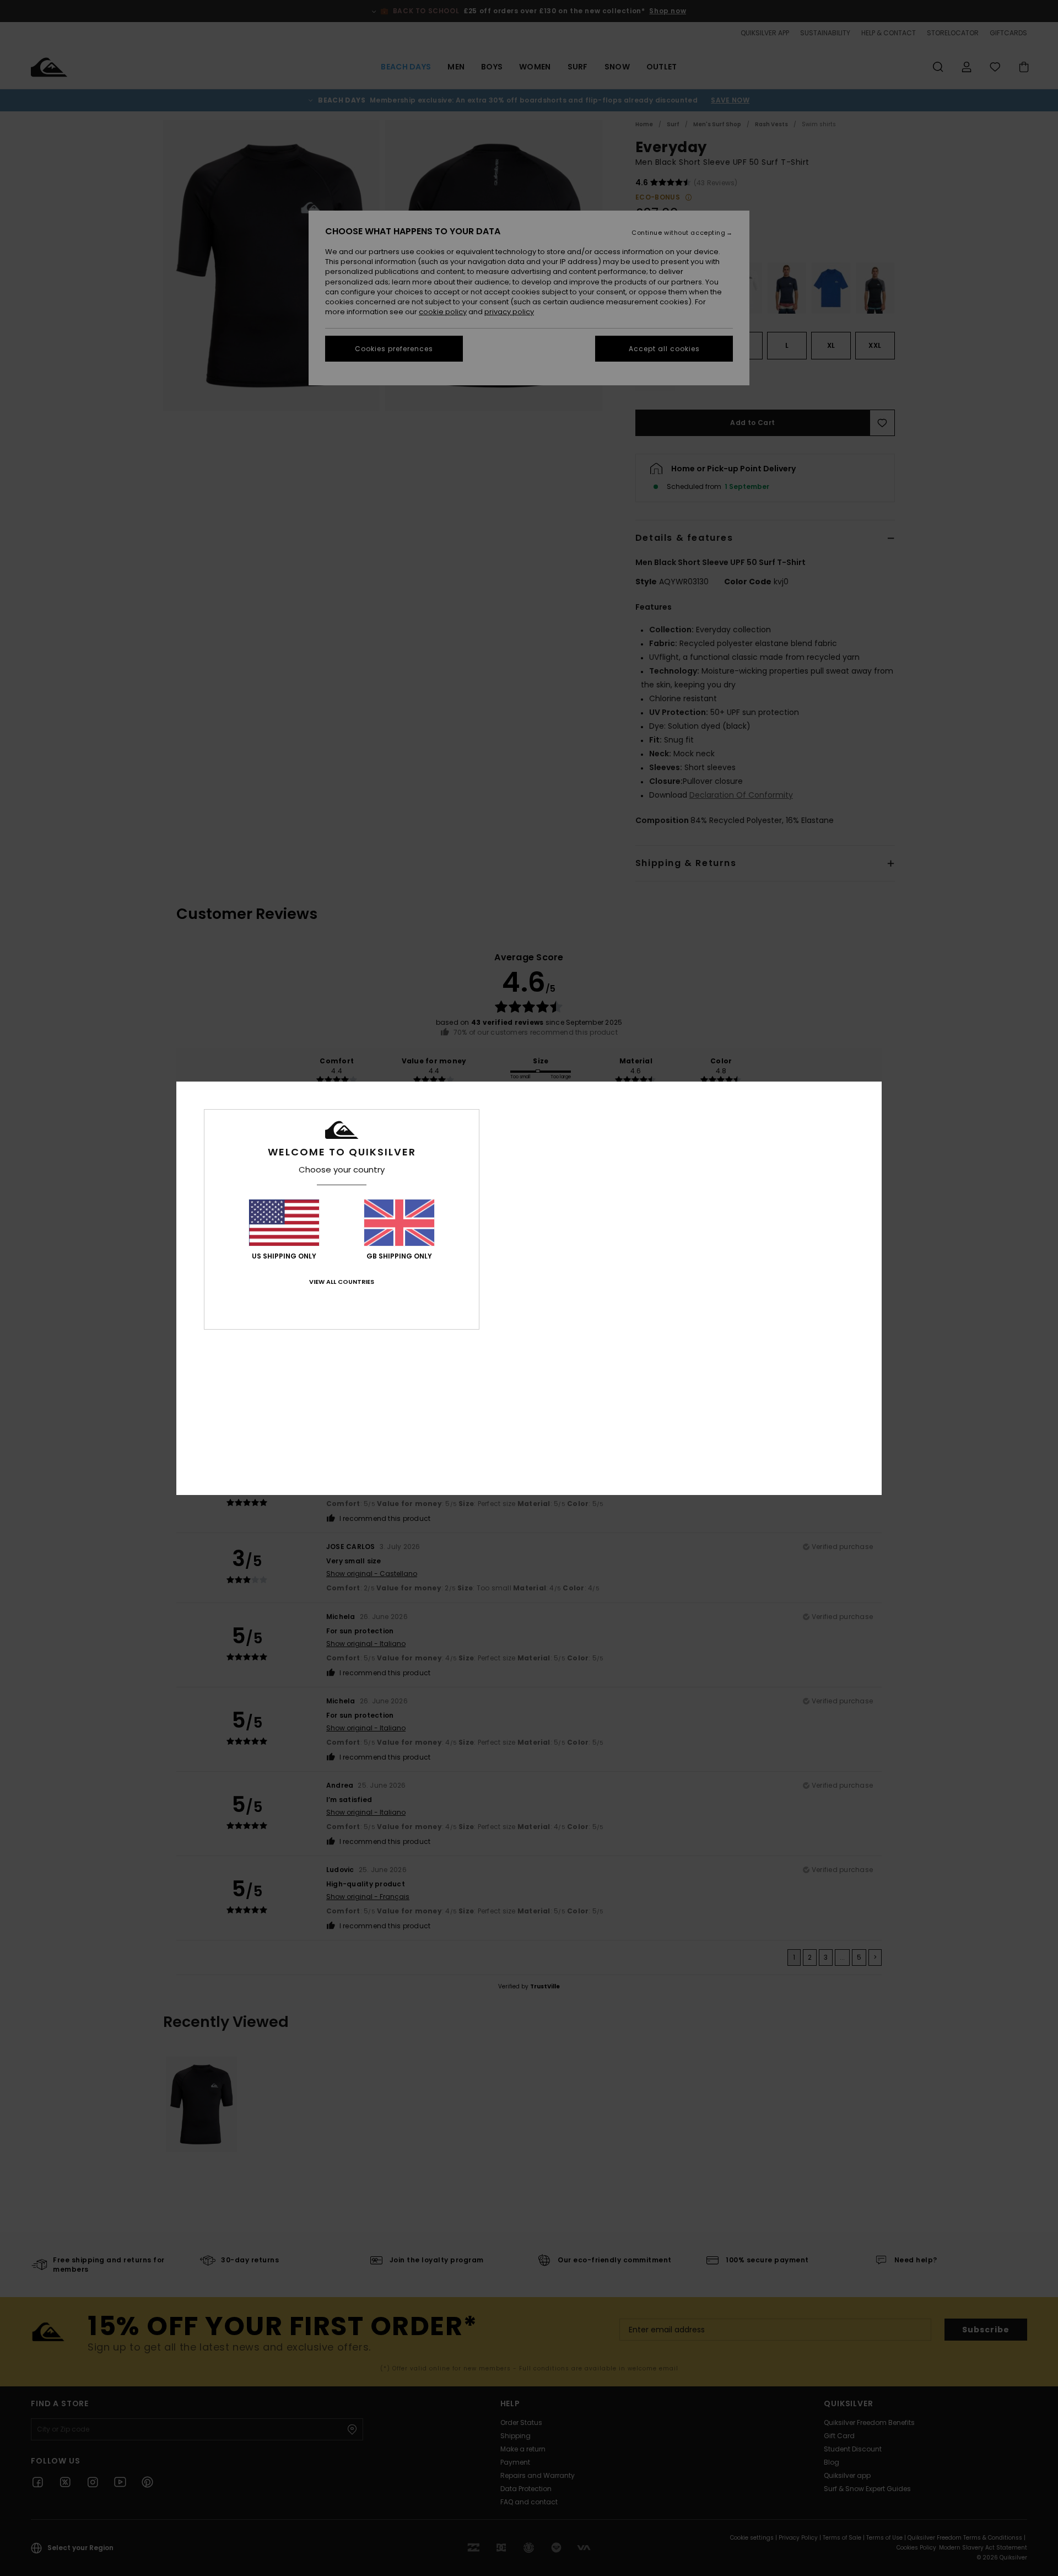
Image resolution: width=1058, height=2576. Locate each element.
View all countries (342, 1282)
